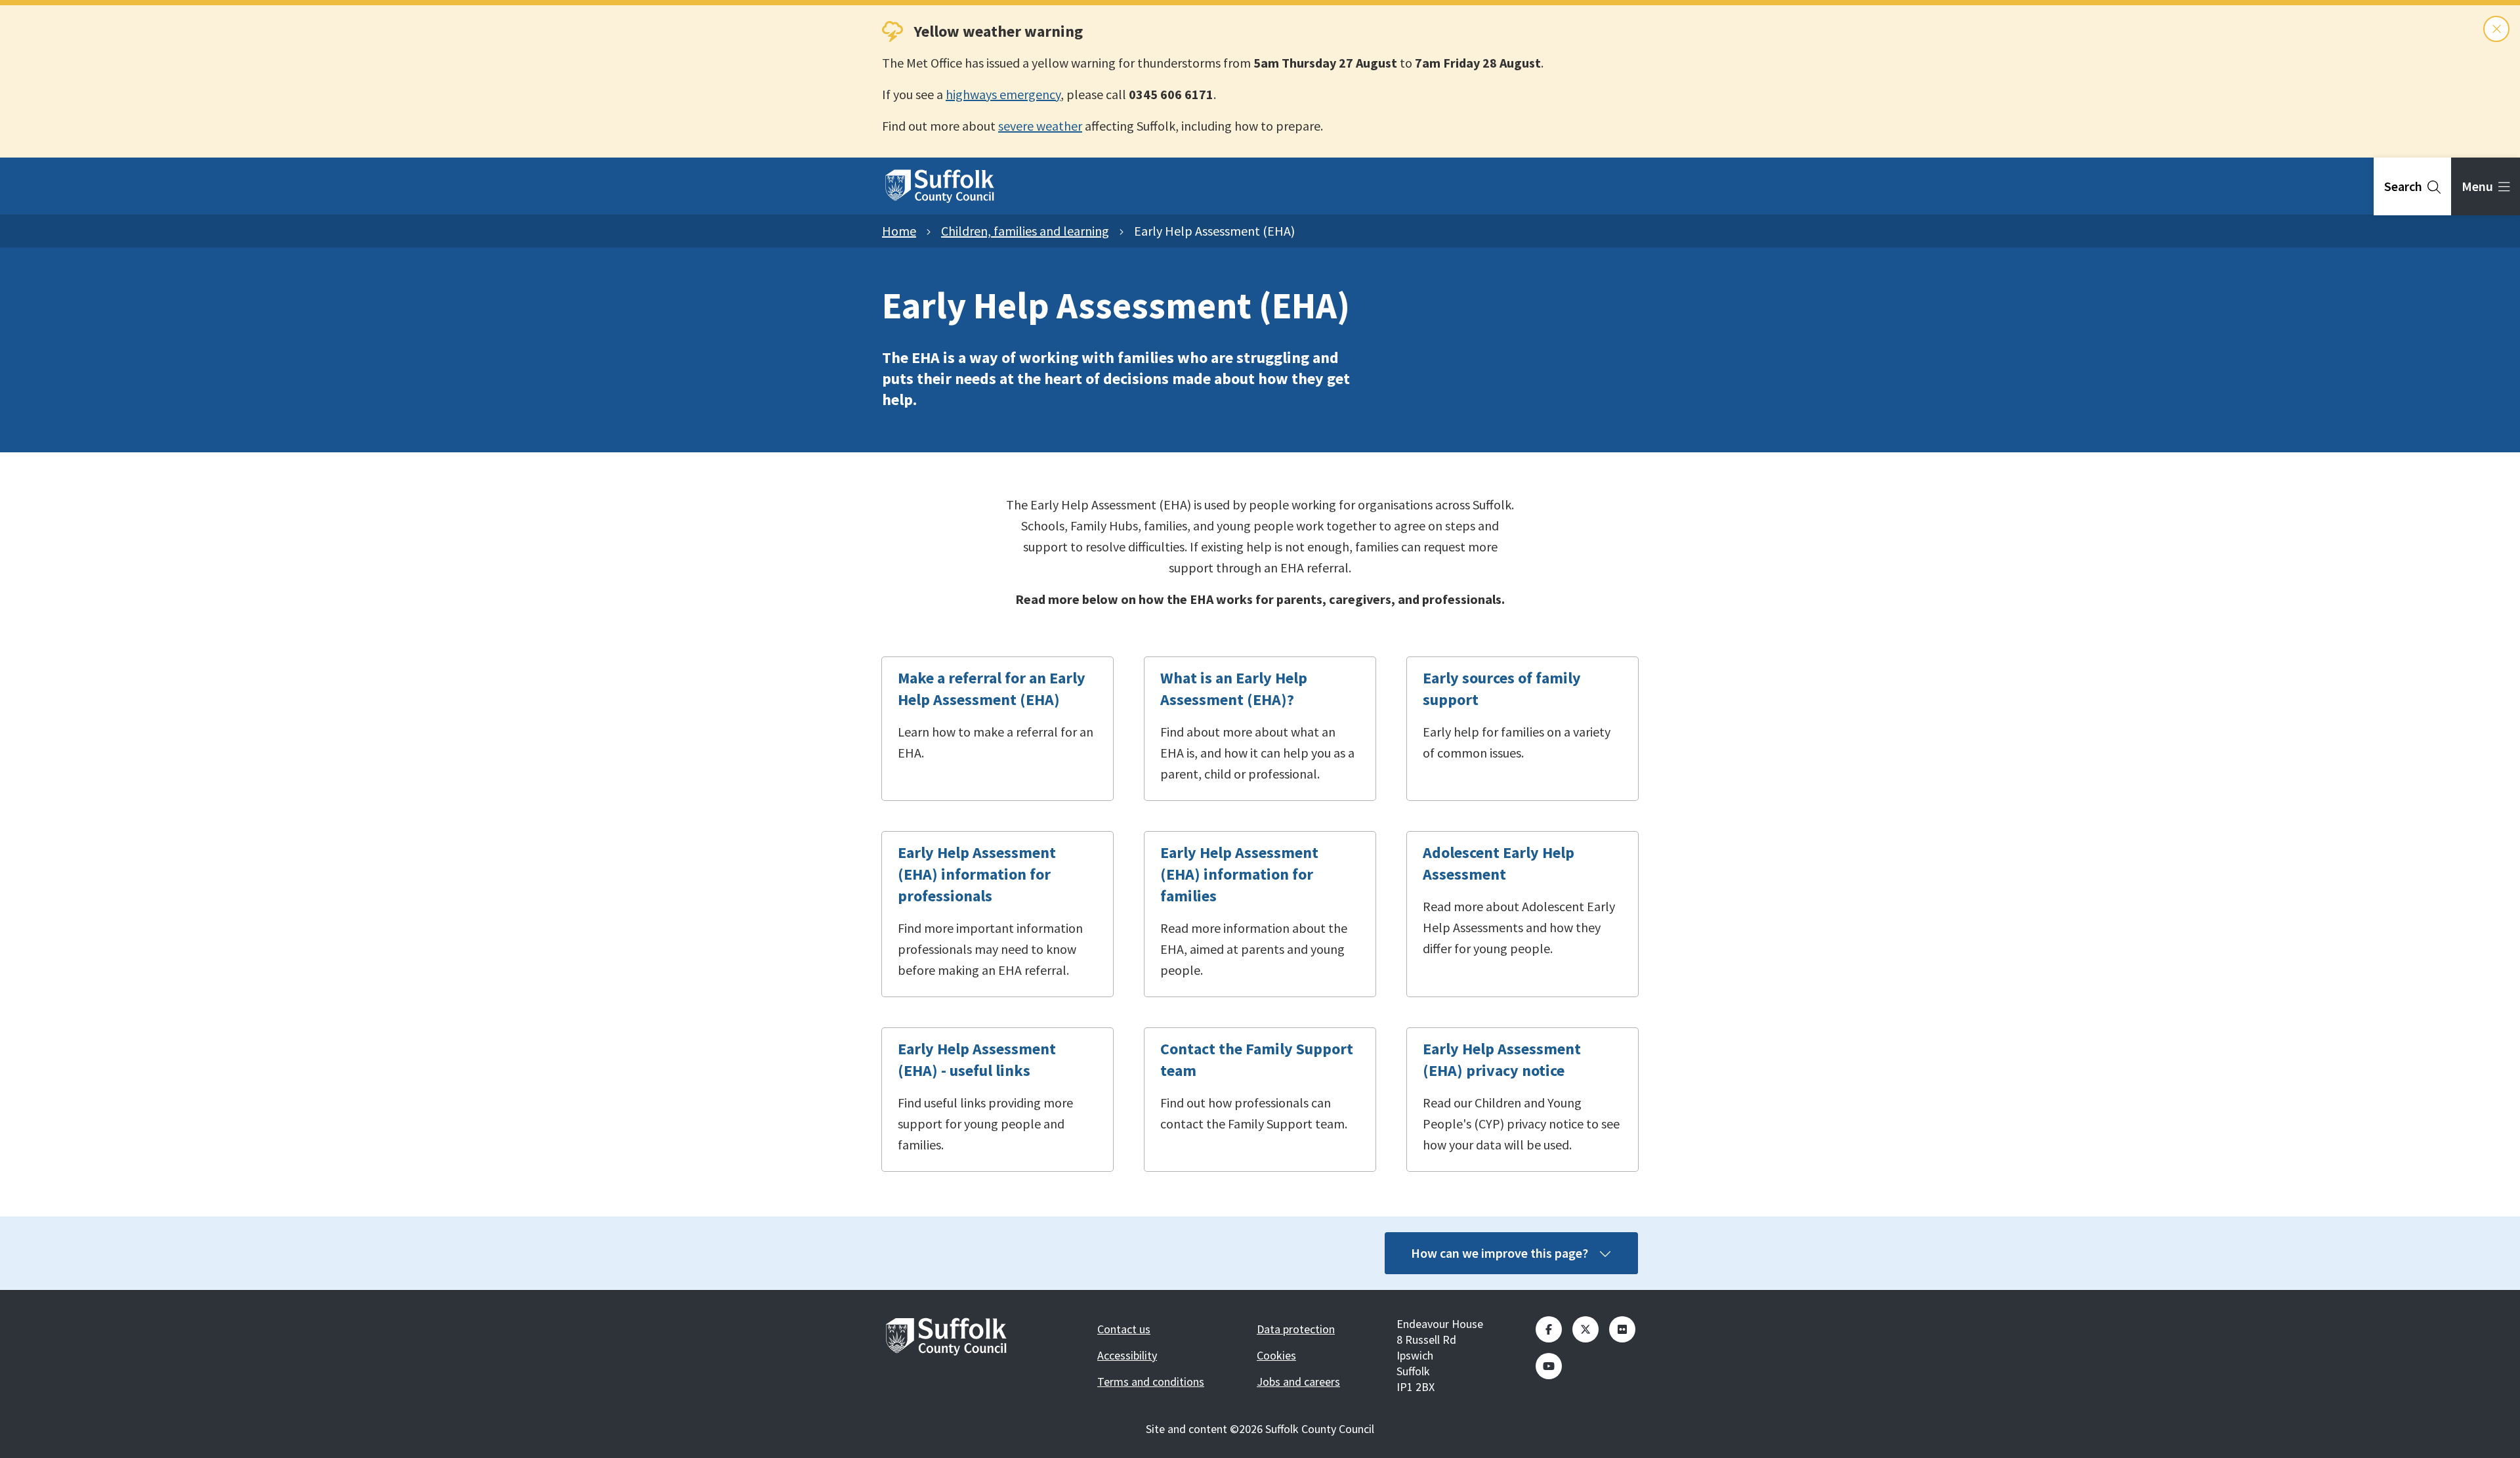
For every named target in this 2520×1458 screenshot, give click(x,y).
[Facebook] (1549, 1329)
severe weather (1040, 126)
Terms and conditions (1151, 1382)
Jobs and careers (1298, 1382)
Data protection (1296, 1329)
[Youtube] (1549, 1366)
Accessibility (1127, 1355)
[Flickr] (1622, 1329)
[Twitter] (1585, 1329)
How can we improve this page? (1500, 1253)
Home (899, 231)
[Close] (2496, 29)
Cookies (1276, 1355)
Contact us (1124, 1329)
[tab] (2412, 186)
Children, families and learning (1025, 231)
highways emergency (1003, 94)
